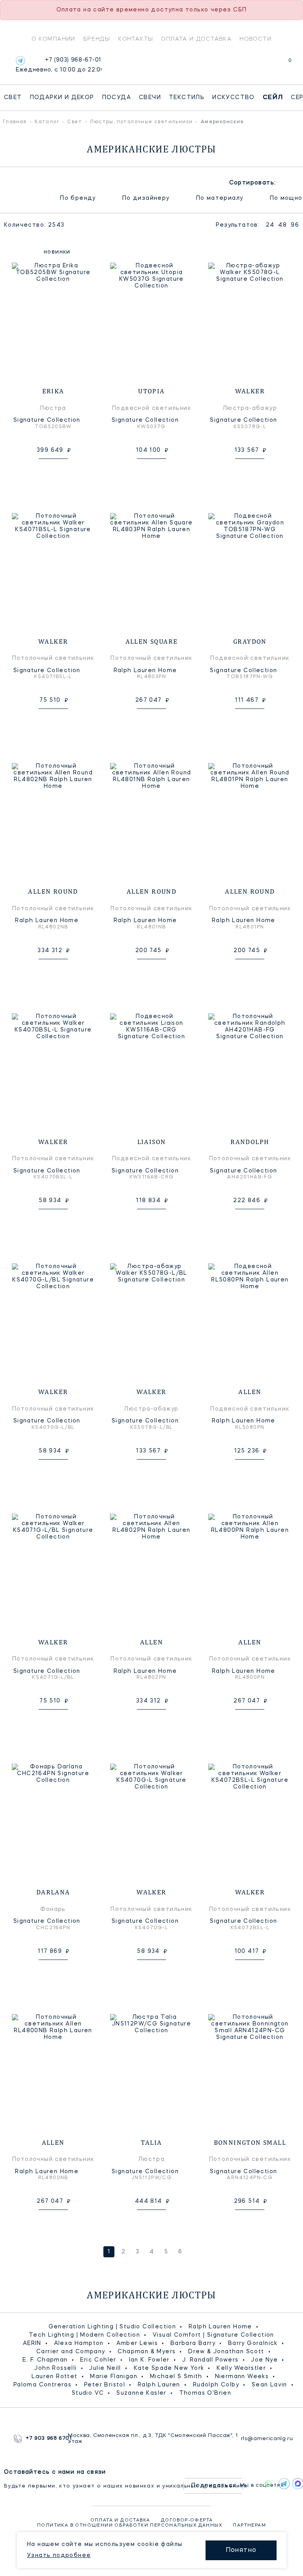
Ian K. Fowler (149, 2360)
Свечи (150, 98)
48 (282, 225)
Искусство (234, 98)
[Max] (296, 2484)
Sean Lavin (269, 2385)
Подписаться (214, 2486)
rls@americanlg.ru (265, 2439)
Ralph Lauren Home (220, 2327)
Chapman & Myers (147, 2352)
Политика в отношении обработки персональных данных (130, 2526)
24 (270, 225)
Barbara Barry (193, 2343)
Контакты (136, 39)
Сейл (273, 98)
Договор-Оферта (187, 2521)
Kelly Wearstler (241, 2368)
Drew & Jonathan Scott (226, 2352)
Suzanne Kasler (141, 2393)
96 (295, 225)
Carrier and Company (71, 2352)
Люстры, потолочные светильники (141, 122)
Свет (13, 98)
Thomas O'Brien (205, 2393)
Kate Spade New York (169, 2368)
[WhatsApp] (268, 2484)
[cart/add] (62, 471)
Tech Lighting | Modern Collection (84, 2335)
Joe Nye (264, 2360)
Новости (255, 39)
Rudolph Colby (216, 2385)
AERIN (32, 2343)
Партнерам (249, 2526)
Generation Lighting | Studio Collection (112, 2327)
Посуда (117, 98)
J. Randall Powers (210, 2360)
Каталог (47, 122)
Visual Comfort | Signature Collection (213, 2335)
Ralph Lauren (159, 2385)
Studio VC (88, 2393)
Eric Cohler (98, 2360)
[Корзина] (283, 65)
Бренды (97, 39)
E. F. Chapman (45, 2360)
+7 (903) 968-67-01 (59, 65)
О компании (53, 39)
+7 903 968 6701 (47, 2439)
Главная (15, 122)
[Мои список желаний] (263, 65)
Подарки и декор (62, 98)
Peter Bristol (105, 2385)
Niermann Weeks (242, 2377)
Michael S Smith (176, 2377)
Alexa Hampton (79, 2343)
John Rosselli (55, 2368)
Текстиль (187, 98)
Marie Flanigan (114, 2377)
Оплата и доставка (196, 39)
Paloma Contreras (42, 2385)
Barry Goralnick (253, 2343)
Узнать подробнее (59, 2555)
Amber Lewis (137, 2343)
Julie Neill (105, 2368)
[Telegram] (20, 61)
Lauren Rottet (54, 2377)
